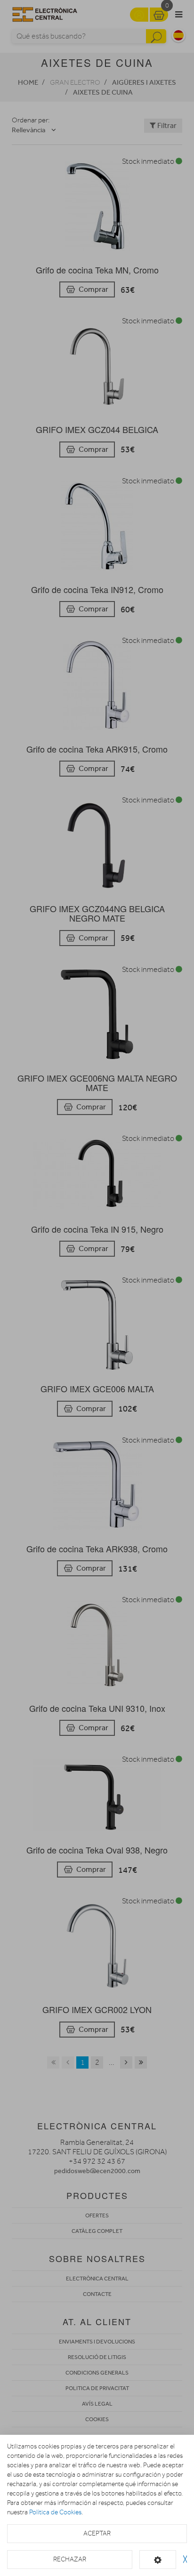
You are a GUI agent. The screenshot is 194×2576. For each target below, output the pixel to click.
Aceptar (97, 2533)
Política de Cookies (55, 2512)
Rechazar (70, 2559)
